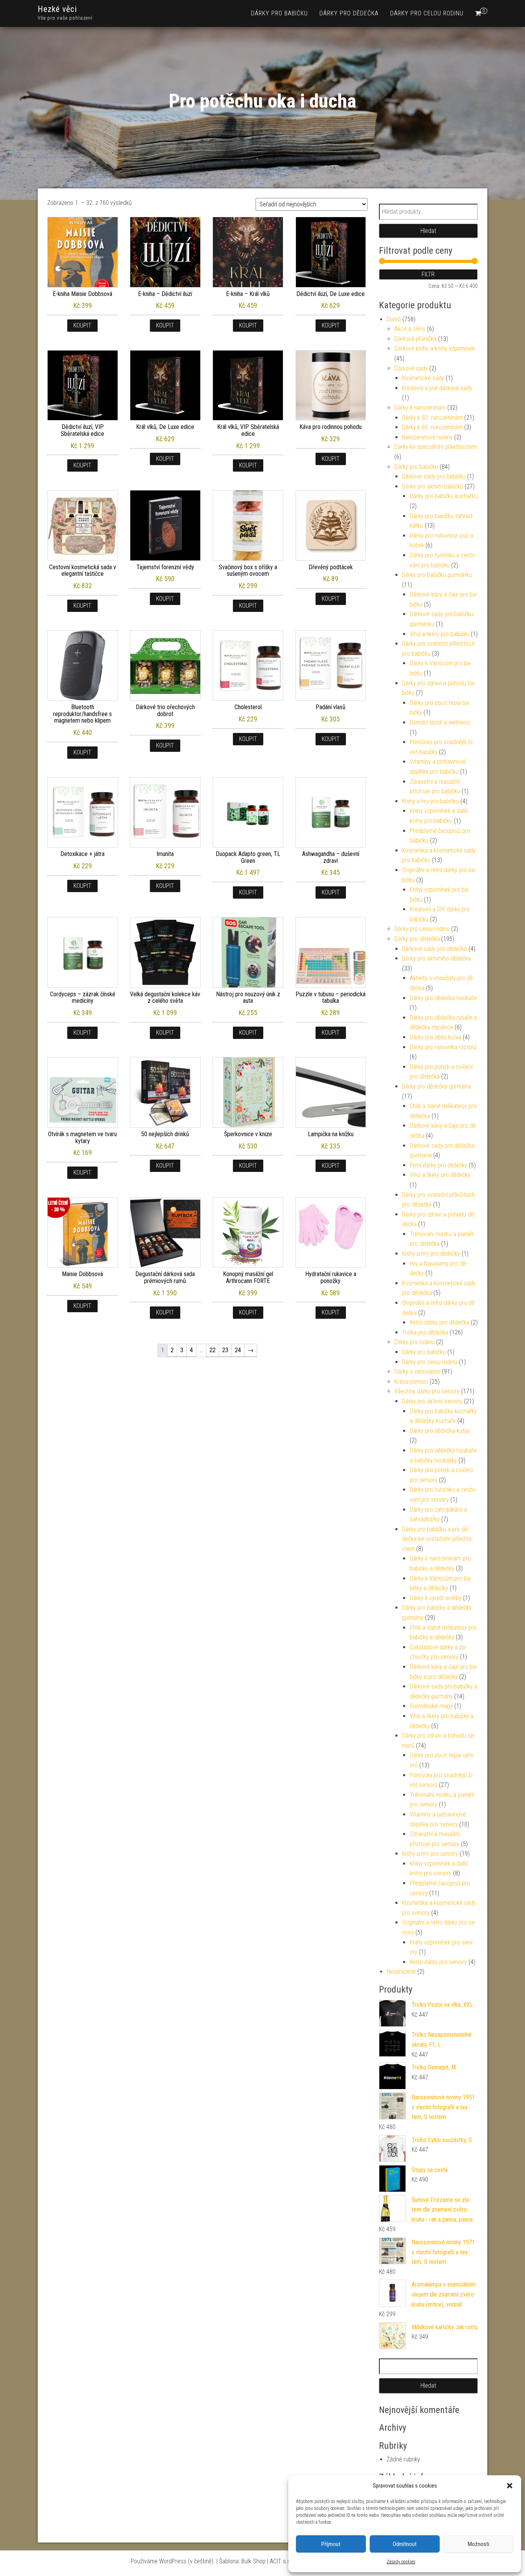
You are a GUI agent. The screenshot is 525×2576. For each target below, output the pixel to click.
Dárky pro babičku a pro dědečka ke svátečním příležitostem (438, 1539)
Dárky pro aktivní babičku (433, 486)
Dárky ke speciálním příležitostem (436, 447)
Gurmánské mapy (431, 1706)
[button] (510, 2486)
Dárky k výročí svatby (436, 1598)
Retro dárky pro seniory (438, 1962)
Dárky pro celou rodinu (427, 13)
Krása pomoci (411, 1382)
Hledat (428, 231)
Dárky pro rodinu (415, 1342)
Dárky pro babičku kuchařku (444, 496)
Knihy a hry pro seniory (430, 1854)
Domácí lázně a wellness (440, 722)
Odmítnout (405, 2544)
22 (213, 1350)
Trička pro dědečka (425, 1332)
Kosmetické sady (423, 378)
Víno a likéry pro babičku (439, 634)
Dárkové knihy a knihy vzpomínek (435, 348)
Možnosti (478, 2544)
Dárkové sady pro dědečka (434, 949)
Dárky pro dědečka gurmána (436, 1086)
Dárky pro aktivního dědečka (436, 958)
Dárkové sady (411, 368)
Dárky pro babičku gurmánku (437, 575)
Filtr (428, 274)
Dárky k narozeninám (420, 408)
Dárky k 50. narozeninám (432, 418)
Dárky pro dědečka (349, 13)
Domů (394, 319)
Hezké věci (57, 9)
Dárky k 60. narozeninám (432, 427)
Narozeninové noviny (427, 437)
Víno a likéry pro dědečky (440, 1175)
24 (238, 1350)
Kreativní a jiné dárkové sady (437, 388)
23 (225, 1350)
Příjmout (331, 2544)
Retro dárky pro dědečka (439, 1322)
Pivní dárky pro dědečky (439, 1165)
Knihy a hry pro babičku (430, 801)
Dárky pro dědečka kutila (440, 1431)
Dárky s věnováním (417, 1372)
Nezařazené (401, 1972)
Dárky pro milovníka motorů (443, 1047)
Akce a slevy (410, 329)
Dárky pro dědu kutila (435, 1037)
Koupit (82, 325)
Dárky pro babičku (279, 13)
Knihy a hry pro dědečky (431, 1254)
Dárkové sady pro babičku (434, 476)
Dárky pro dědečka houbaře (443, 998)
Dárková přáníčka (415, 339)
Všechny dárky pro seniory (427, 1391)
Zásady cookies (401, 2562)
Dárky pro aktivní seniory (432, 1401)
